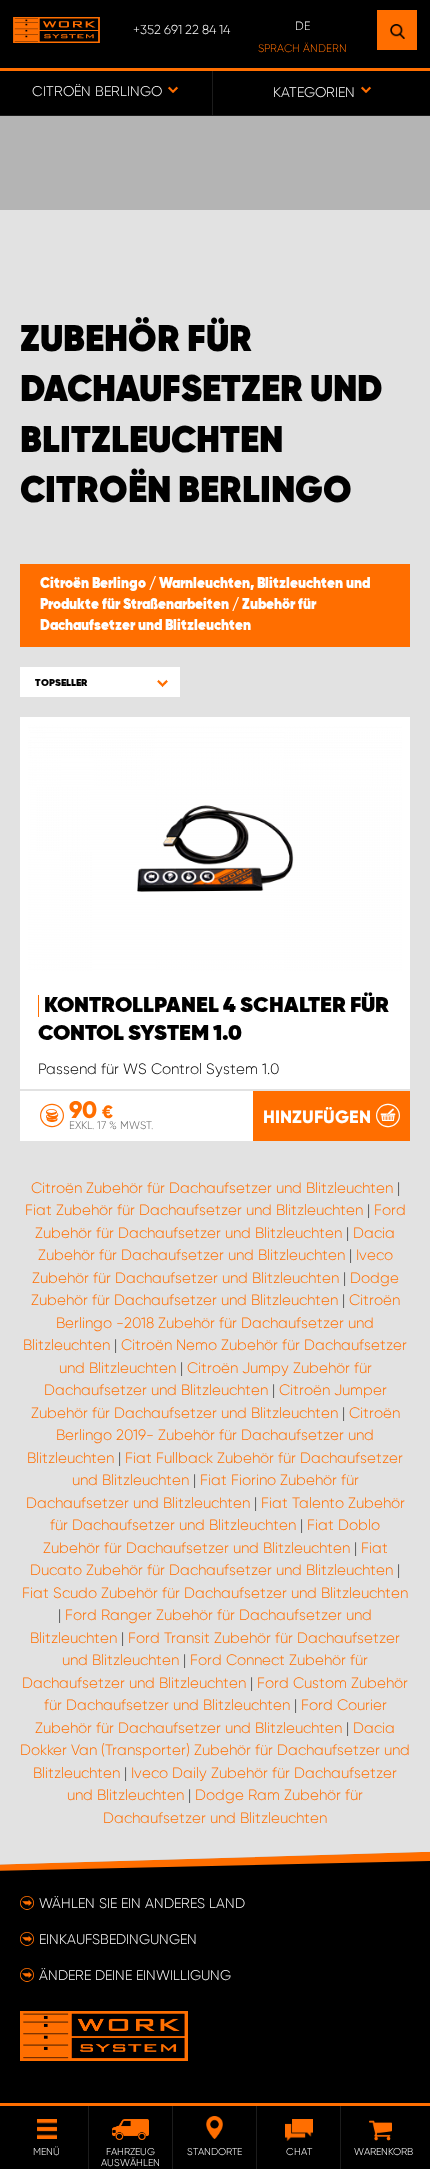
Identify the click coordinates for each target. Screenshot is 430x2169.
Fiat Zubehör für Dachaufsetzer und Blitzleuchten (194, 1210)
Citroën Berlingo (94, 584)
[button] (100, 682)
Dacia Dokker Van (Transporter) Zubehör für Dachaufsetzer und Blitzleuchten (215, 1750)
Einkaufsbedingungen (118, 1939)
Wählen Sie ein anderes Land (142, 1903)
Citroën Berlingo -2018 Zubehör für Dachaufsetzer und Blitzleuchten (211, 1322)
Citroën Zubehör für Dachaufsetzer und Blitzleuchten (212, 1188)
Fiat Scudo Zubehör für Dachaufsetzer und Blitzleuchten (215, 1593)
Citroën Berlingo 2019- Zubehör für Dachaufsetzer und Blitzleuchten (213, 1435)
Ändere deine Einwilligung (135, 1975)
